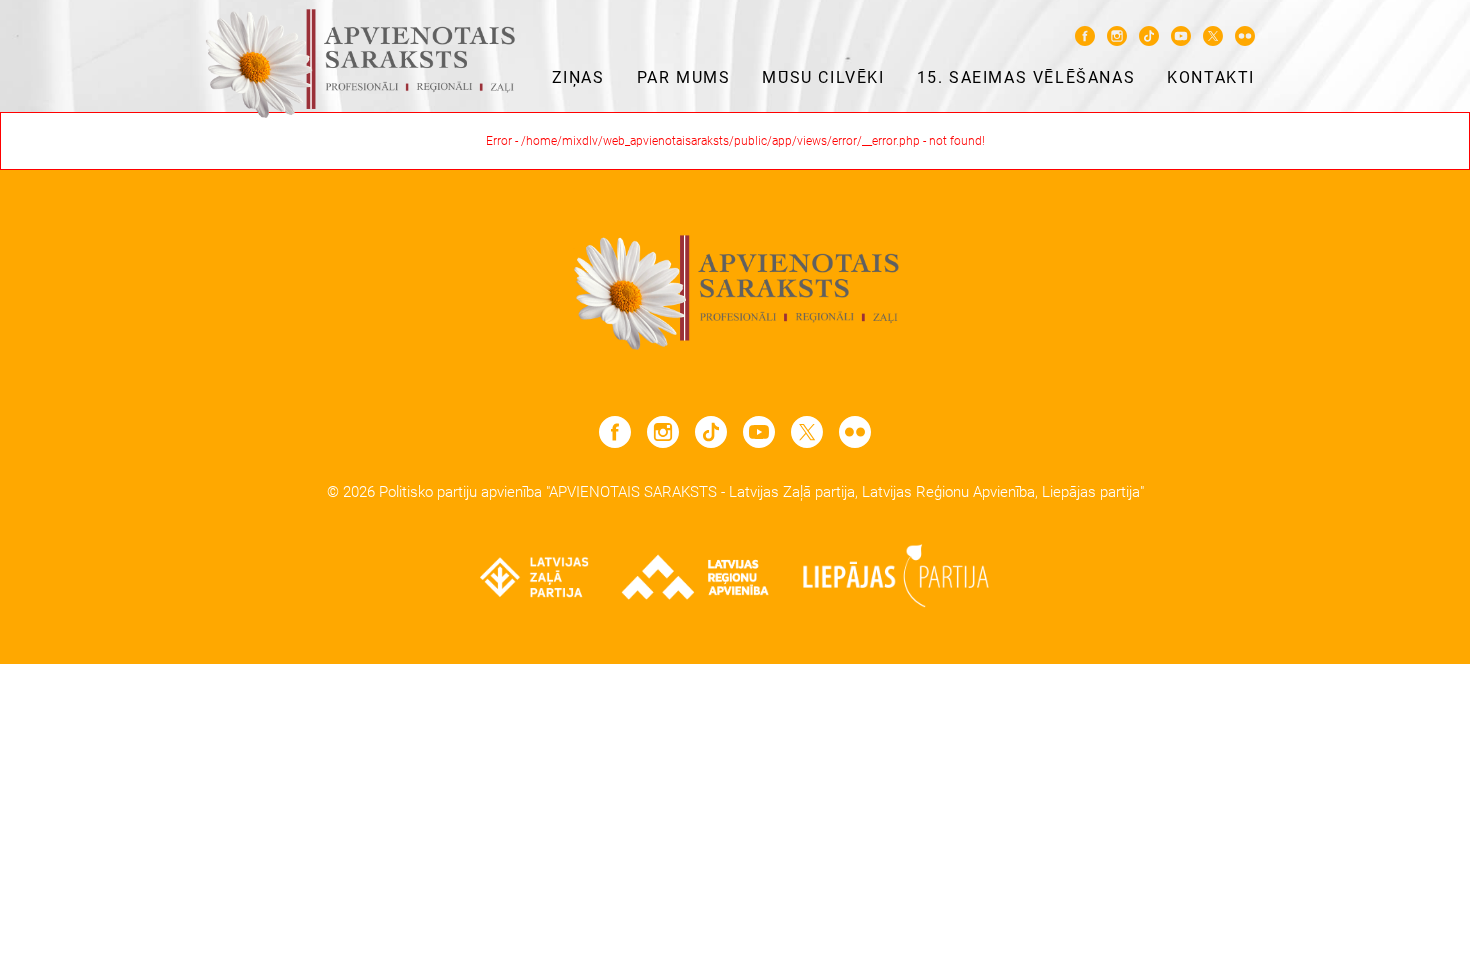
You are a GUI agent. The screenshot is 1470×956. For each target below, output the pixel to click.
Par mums (684, 77)
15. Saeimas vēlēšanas (1026, 77)
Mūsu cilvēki (823, 77)
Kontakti (1211, 77)
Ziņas (578, 77)
